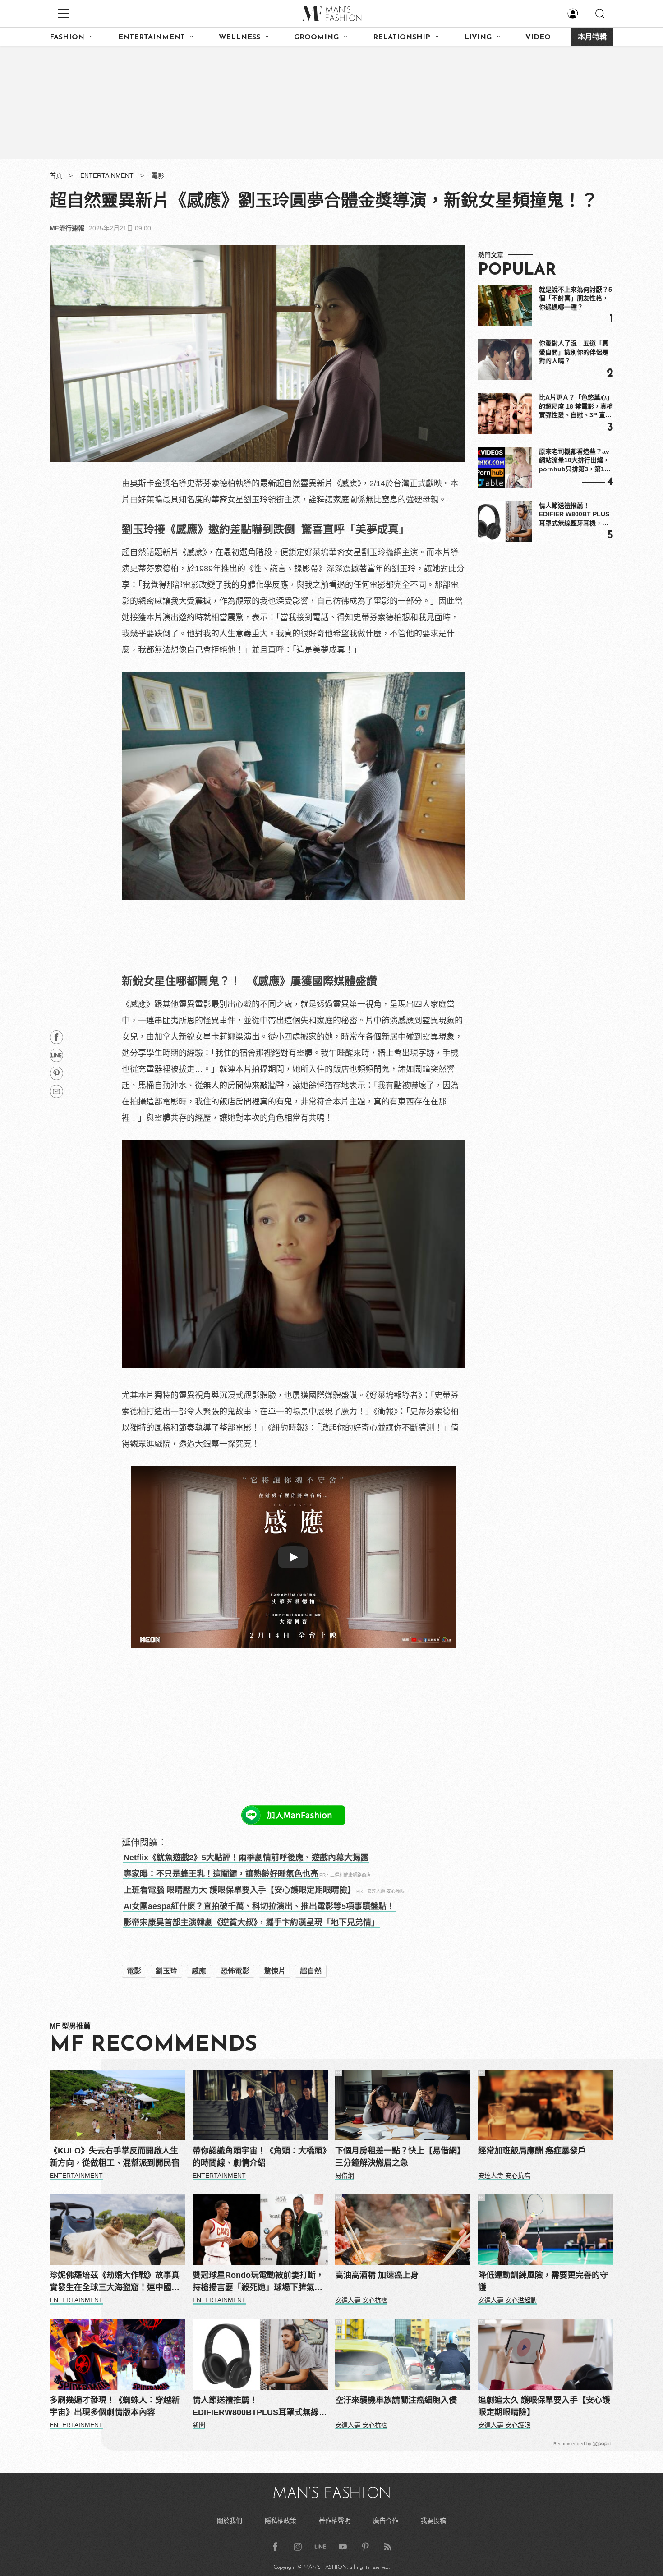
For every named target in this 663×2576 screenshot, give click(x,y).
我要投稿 (433, 2521)
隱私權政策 (281, 2521)
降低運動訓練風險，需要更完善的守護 (543, 2281)
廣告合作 (386, 2521)
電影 (158, 175)
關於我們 (230, 2521)
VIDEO (538, 37)
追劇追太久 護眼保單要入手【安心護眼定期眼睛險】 (544, 2406)
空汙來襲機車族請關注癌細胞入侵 (396, 2400)
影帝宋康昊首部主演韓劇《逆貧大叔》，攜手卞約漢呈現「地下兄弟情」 (251, 1923)
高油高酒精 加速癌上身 (377, 2275)
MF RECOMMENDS (153, 2045)
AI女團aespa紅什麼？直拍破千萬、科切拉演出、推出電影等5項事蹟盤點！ (259, 1906)
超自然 (311, 1971)
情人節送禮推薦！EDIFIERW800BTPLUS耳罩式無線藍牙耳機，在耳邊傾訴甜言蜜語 (260, 2407)
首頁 (56, 175)
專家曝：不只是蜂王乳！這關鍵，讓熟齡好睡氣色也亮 (221, 1874)
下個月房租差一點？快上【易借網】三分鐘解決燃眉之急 (400, 2157)
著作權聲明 (335, 2521)
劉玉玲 (166, 1971)
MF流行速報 (67, 228)
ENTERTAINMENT (152, 37)
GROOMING (316, 37)
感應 (199, 1971)
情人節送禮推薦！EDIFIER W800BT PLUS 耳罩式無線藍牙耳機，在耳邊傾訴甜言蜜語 (574, 515)
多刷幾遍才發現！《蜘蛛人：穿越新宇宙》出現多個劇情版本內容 (115, 2406)
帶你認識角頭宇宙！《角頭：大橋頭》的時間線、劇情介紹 (260, 2157)
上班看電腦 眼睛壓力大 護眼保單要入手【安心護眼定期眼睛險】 (239, 1890)
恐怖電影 (235, 1971)
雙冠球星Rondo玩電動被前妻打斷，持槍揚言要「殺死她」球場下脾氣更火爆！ (258, 2282)
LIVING (478, 37)
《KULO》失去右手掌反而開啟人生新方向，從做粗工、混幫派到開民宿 (115, 2157)
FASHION (67, 37)
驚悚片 (275, 1971)
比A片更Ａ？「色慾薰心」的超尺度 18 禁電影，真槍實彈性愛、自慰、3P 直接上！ (576, 407)
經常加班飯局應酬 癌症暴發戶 (532, 2151)
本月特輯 (592, 37)
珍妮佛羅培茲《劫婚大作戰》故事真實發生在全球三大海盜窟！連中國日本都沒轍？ (115, 2282)
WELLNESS (239, 37)
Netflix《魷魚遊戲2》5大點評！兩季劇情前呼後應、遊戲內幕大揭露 (246, 1858)
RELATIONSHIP (402, 37)
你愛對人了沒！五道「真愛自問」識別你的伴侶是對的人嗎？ (574, 352)
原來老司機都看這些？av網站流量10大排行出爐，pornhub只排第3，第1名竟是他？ (575, 461)
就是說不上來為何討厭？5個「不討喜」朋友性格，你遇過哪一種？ (576, 298)
